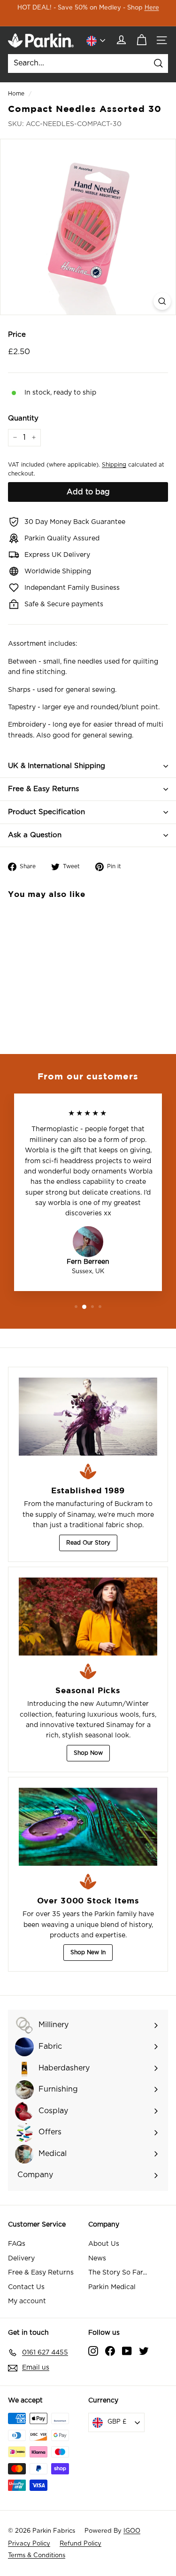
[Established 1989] (88, 1417)
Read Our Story (88, 1543)
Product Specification (46, 812)
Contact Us (26, 2287)
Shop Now (88, 1753)
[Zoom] (162, 301)
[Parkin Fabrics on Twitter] (144, 2351)
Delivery (21, 2259)
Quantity (23, 418)
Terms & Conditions (37, 2556)
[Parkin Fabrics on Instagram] (93, 2351)
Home (16, 94)
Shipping (114, 465)
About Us (104, 2244)
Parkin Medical (112, 2287)
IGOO (132, 2531)
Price (17, 335)
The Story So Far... (118, 2273)
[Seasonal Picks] (88, 1617)
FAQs (17, 2244)
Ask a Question (35, 835)
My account (27, 2301)
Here (152, 8)
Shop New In (88, 1952)
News (97, 2259)
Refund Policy (80, 2544)
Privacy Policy (29, 2544)
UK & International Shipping (57, 766)
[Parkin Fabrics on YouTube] (127, 2351)
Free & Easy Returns (43, 789)
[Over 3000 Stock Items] (88, 1827)
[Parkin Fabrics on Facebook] (110, 2351)
